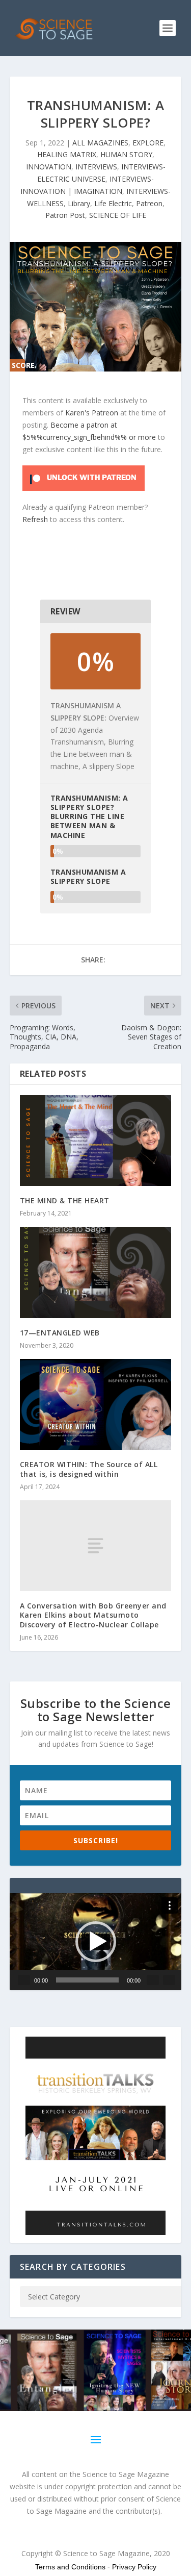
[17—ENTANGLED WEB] (96, 1272)
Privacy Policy (134, 2567)
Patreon (149, 203)
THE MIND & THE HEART (65, 1200)
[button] (96, 1942)
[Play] (24, 1980)
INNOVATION (49, 167)
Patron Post (65, 215)
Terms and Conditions (70, 2567)
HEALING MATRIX (67, 154)
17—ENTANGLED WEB (60, 1333)
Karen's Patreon (92, 413)
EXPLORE (148, 143)
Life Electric (113, 203)
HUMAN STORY (126, 154)
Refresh (35, 519)
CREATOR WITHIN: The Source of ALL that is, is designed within (89, 1469)
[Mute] (153, 1980)
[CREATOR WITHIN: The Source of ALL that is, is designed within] (96, 1405)
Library (79, 203)
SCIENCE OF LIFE (118, 215)
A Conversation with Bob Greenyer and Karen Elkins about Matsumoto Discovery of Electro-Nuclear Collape (93, 1615)
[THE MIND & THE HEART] (96, 1141)
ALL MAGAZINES (100, 143)
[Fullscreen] (169, 1980)
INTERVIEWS (96, 167)
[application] (96, 1942)
